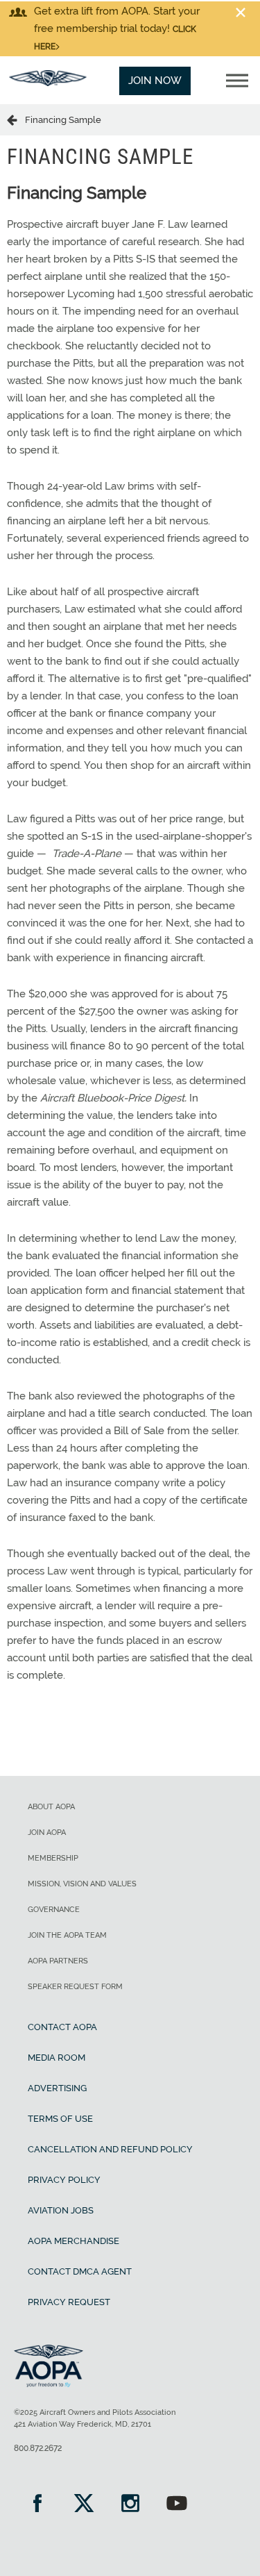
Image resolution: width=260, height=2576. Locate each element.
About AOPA (51, 1807)
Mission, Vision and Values (82, 1884)
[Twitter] (84, 2505)
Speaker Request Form (75, 1987)
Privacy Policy (64, 2180)
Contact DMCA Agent (80, 2271)
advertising (57, 2088)
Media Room (57, 2058)
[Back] (16, 119)
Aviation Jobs (61, 2210)
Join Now (155, 81)
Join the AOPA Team (67, 1935)
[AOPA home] (48, 83)
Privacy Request (69, 2302)
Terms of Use (60, 2119)
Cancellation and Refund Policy (110, 2149)
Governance (54, 1910)
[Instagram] (130, 2505)
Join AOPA (47, 1833)
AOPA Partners (58, 1961)
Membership (53, 1858)
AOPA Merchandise (73, 2241)
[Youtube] (176, 2505)
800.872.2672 (38, 2448)
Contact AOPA (62, 2027)
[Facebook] (37, 2505)
